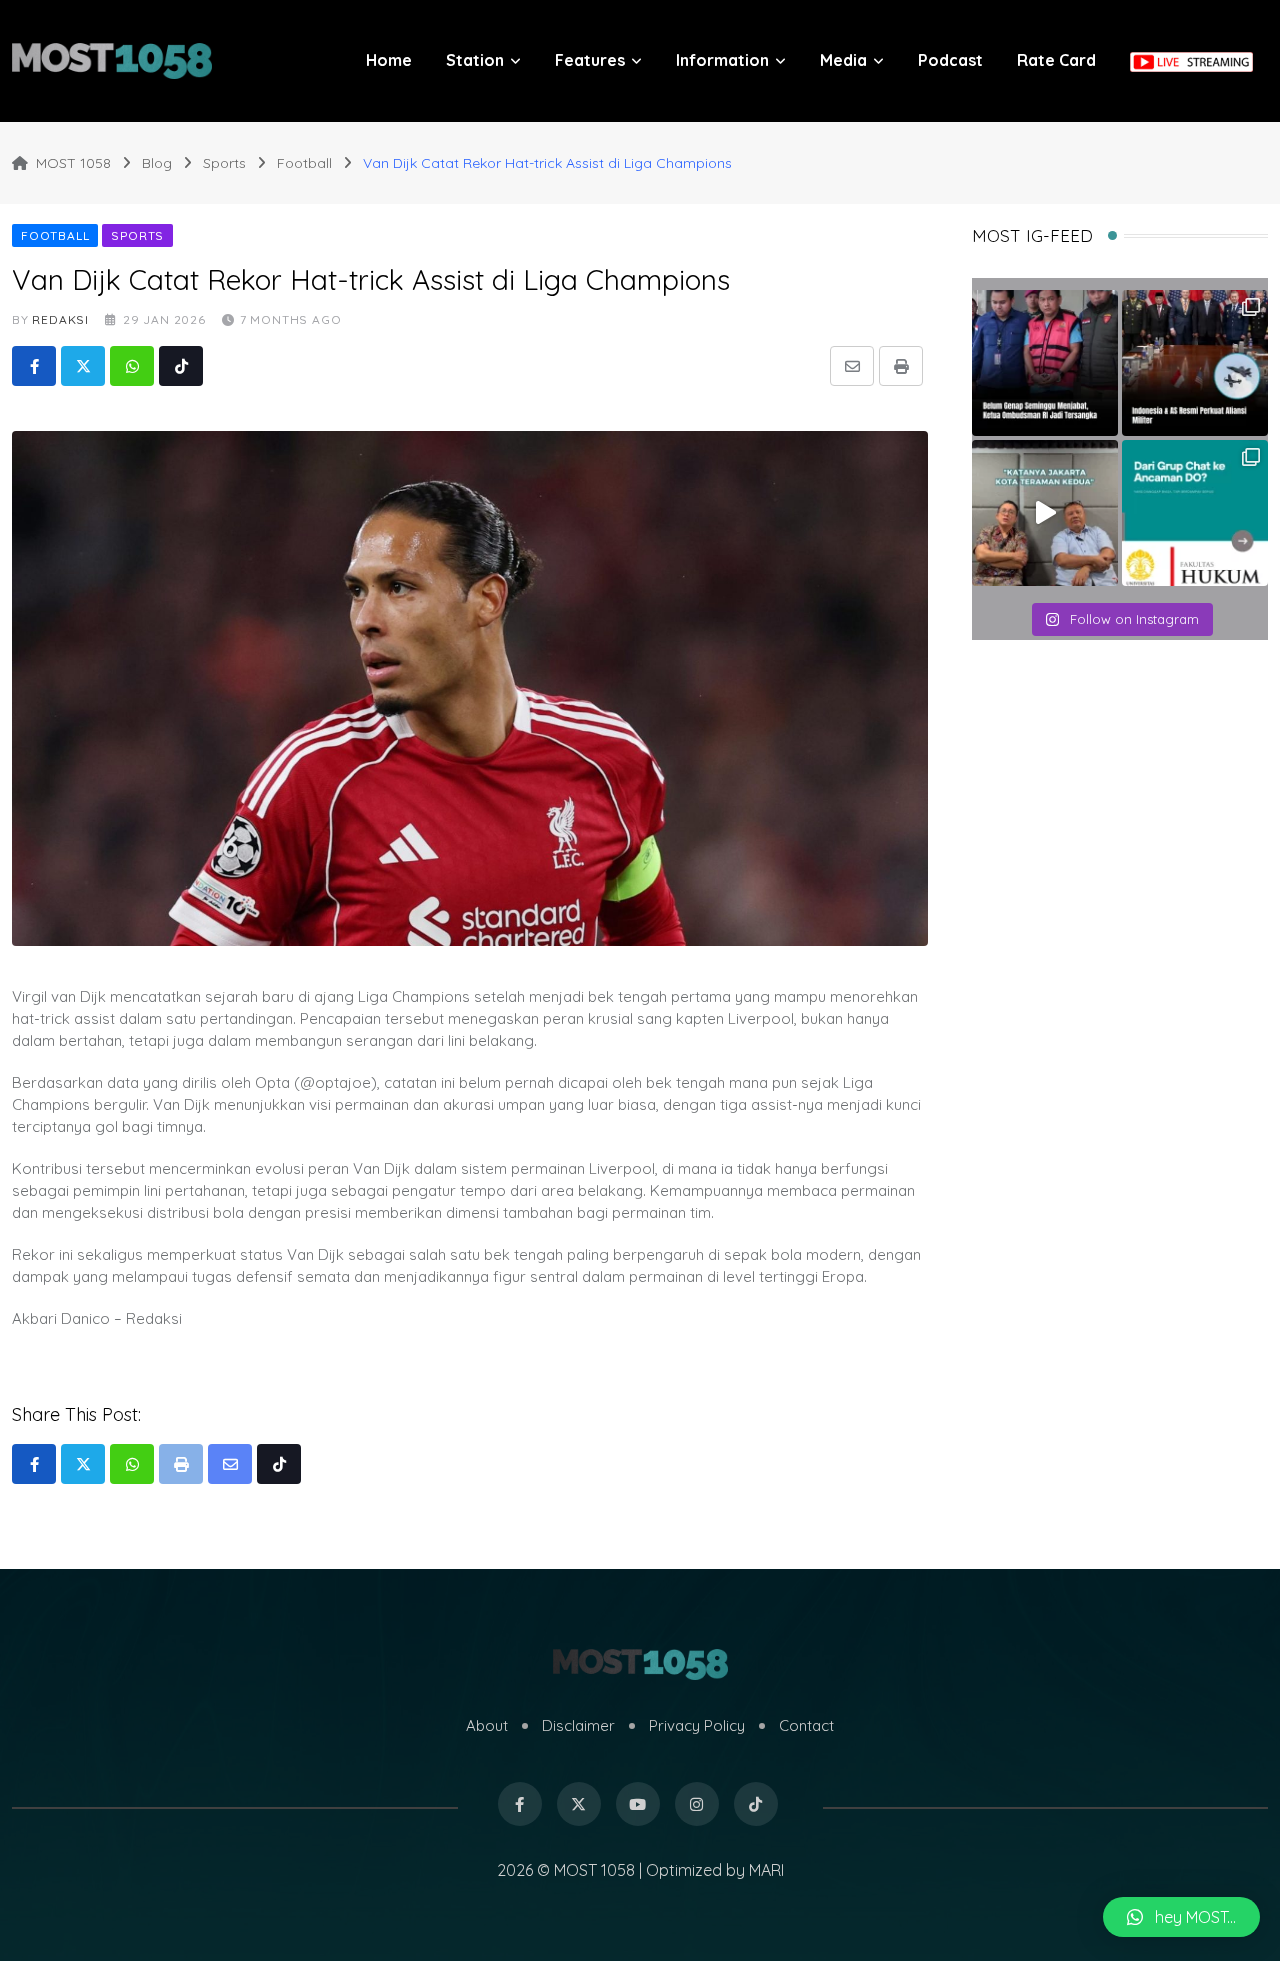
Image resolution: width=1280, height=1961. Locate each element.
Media (843, 60)
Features (590, 60)
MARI (766, 1870)
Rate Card (1056, 60)
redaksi (60, 319)
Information (722, 60)
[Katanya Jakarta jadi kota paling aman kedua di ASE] (1045, 513)
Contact (806, 1725)
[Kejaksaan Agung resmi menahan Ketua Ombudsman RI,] (1045, 363)
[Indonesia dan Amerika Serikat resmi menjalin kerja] (1195, 363)
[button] (1181, 1917)
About (487, 1725)
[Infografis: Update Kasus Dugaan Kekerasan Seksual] (1195, 513)
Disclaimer (578, 1725)
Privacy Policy (697, 1725)
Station (475, 60)
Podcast (950, 60)
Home (389, 60)
